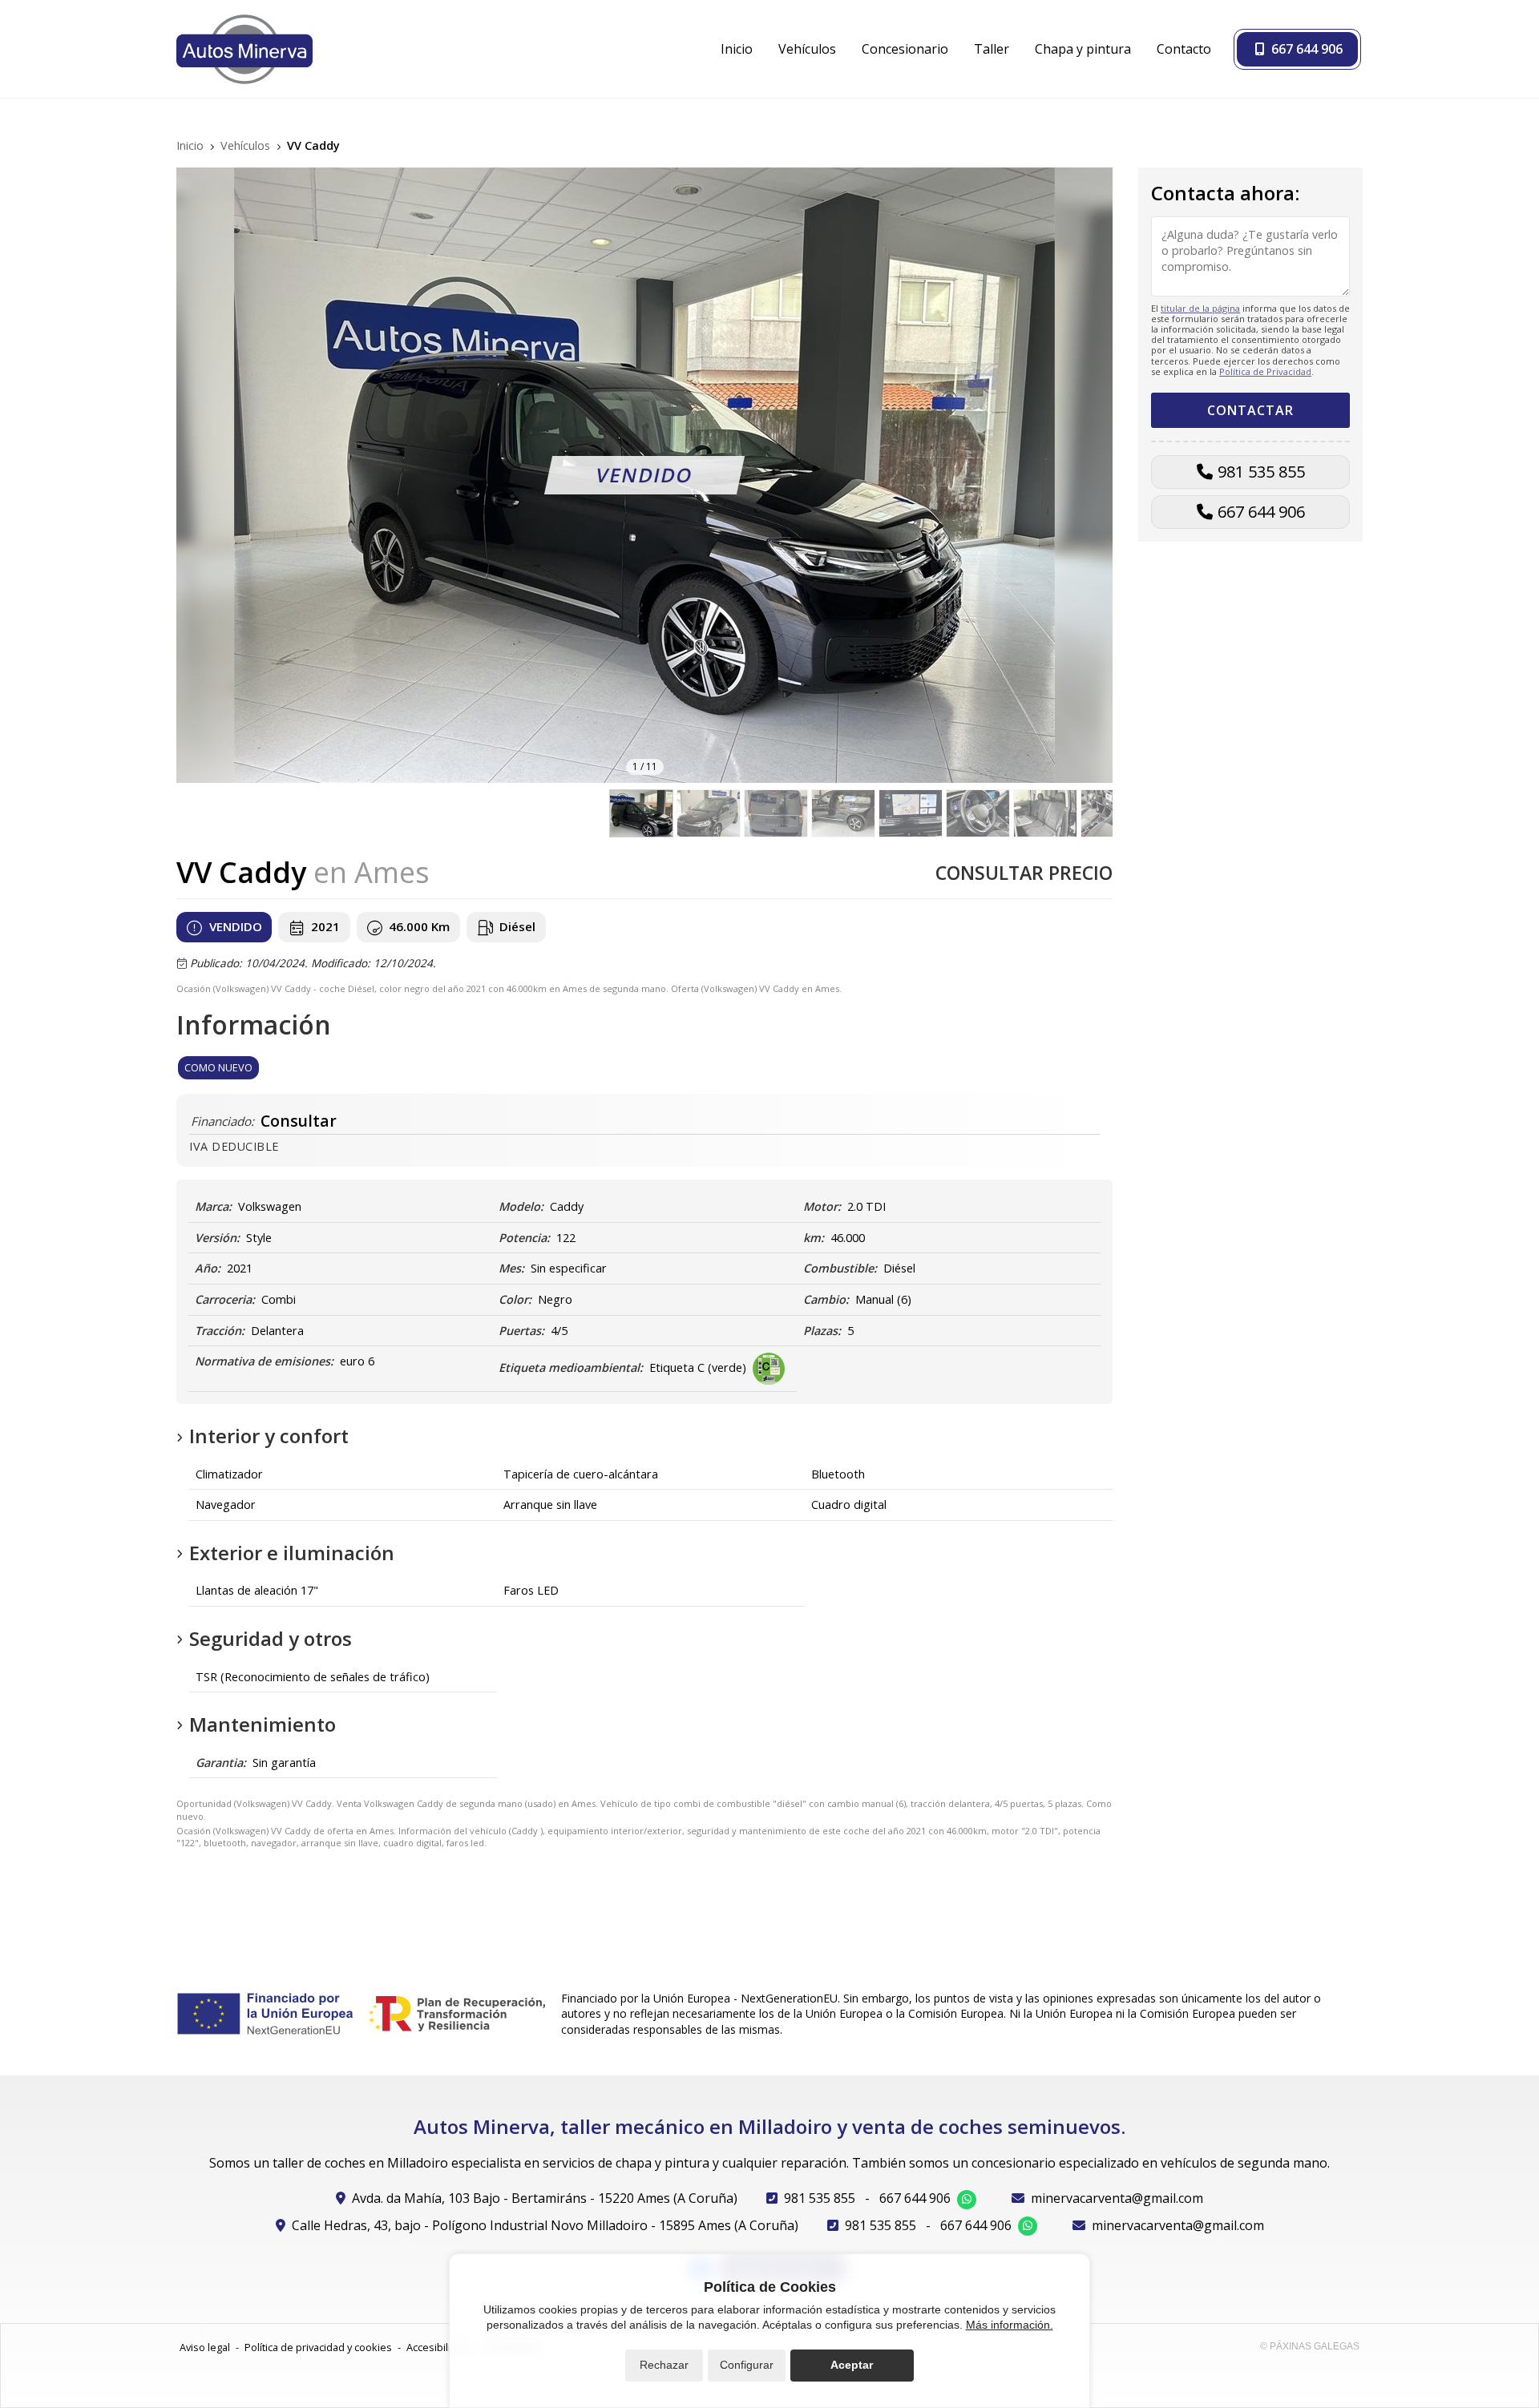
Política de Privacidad (1265, 371)
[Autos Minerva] (244, 49)
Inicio (190, 145)
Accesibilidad (438, 2347)
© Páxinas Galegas (1310, 2346)
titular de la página (1200, 307)
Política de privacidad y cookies (318, 2347)
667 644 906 (1261, 512)
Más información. (1010, 2325)
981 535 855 (1261, 472)
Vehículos (245, 145)
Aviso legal (205, 2347)
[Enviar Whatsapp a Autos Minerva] (967, 2200)
